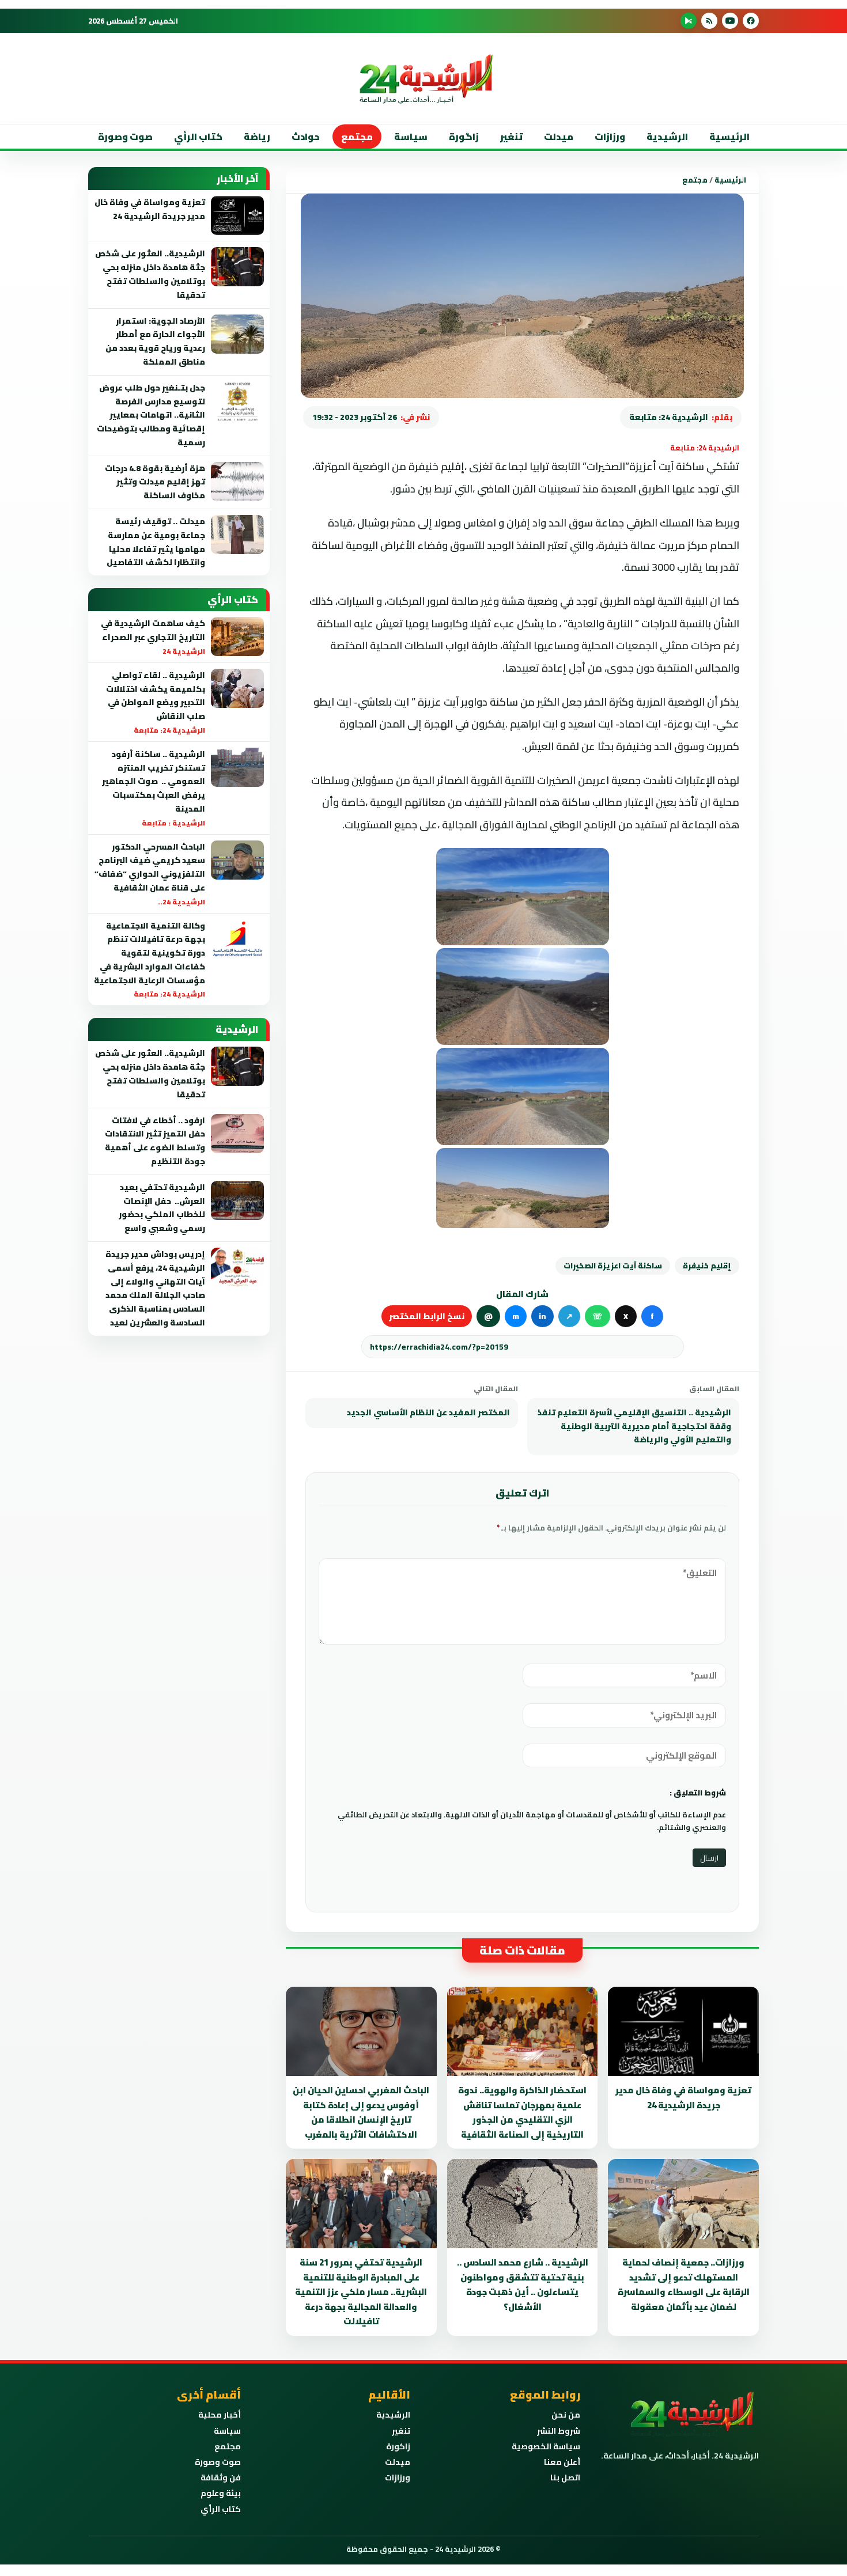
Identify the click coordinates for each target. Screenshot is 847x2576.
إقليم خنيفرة (707, 1266)
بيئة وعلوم (221, 2493)
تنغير (511, 137)
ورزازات (610, 137)
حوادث (306, 137)
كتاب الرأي (198, 137)
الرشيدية (667, 137)
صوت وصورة (125, 137)
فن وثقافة (221, 2477)
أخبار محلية (220, 2415)
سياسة (411, 137)
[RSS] (709, 21)
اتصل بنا (565, 2477)
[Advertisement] (772, 230)
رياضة (257, 137)
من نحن (566, 2415)
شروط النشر (559, 2431)
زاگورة (464, 137)
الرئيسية (729, 137)
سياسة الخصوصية (546, 2446)
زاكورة (398, 2446)
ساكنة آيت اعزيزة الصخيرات (613, 1266)
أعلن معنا (562, 2462)
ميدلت (559, 137)
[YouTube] (730, 21)
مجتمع (357, 137)
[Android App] (689, 21)
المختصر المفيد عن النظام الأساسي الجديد (428, 1412)
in (542, 1316)
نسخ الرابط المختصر (427, 1316)
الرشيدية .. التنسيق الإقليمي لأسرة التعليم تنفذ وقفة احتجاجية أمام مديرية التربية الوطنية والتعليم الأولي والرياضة (634, 1426)
